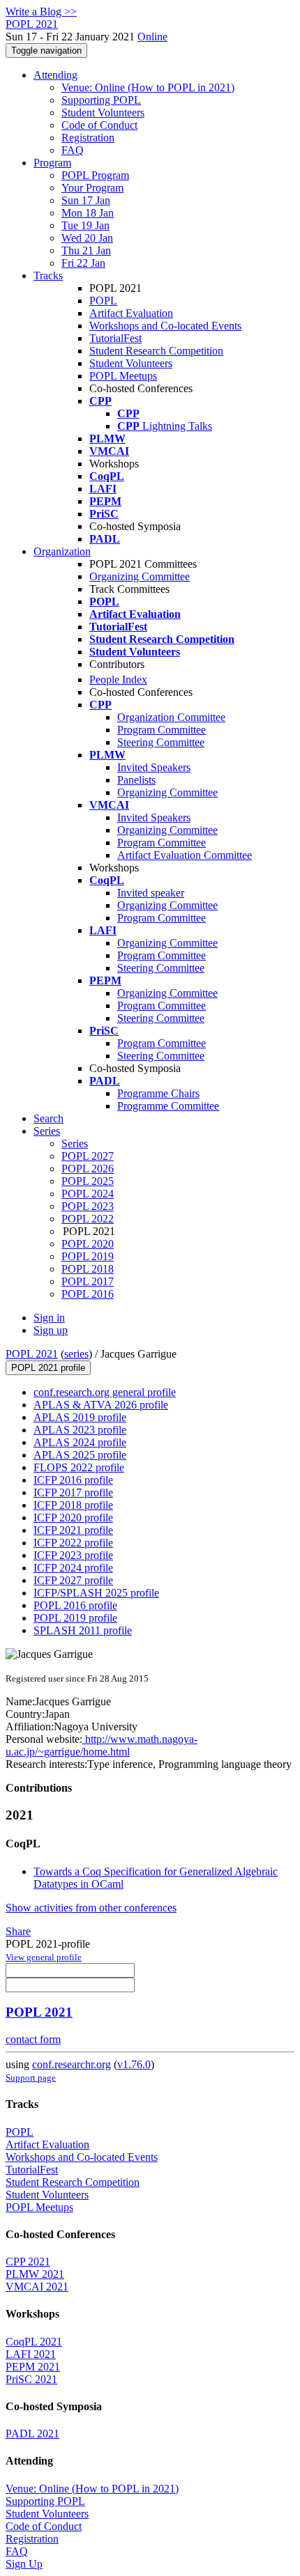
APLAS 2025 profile (80, 1455)
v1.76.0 (134, 2064)
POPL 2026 (88, 1169)
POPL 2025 (88, 1181)
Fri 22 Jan (83, 263)
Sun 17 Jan (86, 200)
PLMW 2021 (35, 2274)
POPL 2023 (88, 1206)
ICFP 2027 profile (73, 1580)
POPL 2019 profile (75, 1618)
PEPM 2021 (33, 2367)
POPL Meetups (123, 376)
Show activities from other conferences (91, 1908)
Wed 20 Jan (87, 238)
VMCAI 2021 (37, 2287)
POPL (103, 301)
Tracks (48, 276)
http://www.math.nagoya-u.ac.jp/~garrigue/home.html (102, 1745)
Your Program (92, 188)
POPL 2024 (88, 1194)
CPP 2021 (28, 2261)
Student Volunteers (103, 112)
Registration (88, 138)
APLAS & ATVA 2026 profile (101, 1405)
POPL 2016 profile (75, 1605)
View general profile (44, 1957)
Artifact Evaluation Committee (185, 855)
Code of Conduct (99, 125)
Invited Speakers (154, 767)
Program (52, 163)
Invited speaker (151, 893)
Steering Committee (161, 742)
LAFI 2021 (31, 2354)
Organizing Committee (140, 576)
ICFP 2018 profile (73, 1505)
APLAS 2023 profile (80, 1430)
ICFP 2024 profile (73, 1568)
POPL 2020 (88, 1244)
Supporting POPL (101, 100)
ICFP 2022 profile (73, 1543)
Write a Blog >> (41, 11)
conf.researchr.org (72, 2064)
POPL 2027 (88, 1156)
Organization (62, 551)
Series (75, 1143)
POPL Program (95, 175)
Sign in (49, 1318)
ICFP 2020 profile (73, 1518)
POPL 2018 (88, 1269)
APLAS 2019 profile (80, 1417)
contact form (33, 2039)
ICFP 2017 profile (73, 1492)
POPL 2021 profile (48, 1368)
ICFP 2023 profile (73, 1555)
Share (18, 1931)
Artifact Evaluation (131, 313)
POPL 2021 (32, 1354)
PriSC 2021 (31, 2379)
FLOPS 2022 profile (79, 1467)
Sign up (51, 1330)
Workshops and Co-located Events (165, 326)
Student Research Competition (156, 351)
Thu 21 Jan (86, 250)
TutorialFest (115, 338)
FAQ (73, 150)
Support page (31, 2078)
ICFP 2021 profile (73, 1530)
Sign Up (24, 2564)
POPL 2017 (88, 1281)
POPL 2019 (88, 1256)
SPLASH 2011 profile (83, 1630)
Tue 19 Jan (85, 225)
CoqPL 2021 (34, 2342)
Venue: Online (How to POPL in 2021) (148, 87)
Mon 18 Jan (88, 213)
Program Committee (162, 730)
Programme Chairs (158, 1093)
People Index (118, 680)
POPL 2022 (88, 1219)
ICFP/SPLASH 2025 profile (96, 1593)
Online (152, 37)
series (76, 1354)
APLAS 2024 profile (80, 1442)
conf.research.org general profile (105, 1392)
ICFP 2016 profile (73, 1480)
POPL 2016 (88, 1294)
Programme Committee (168, 1106)
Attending (55, 75)
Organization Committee (171, 717)
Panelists (136, 780)
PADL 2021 (32, 2434)
